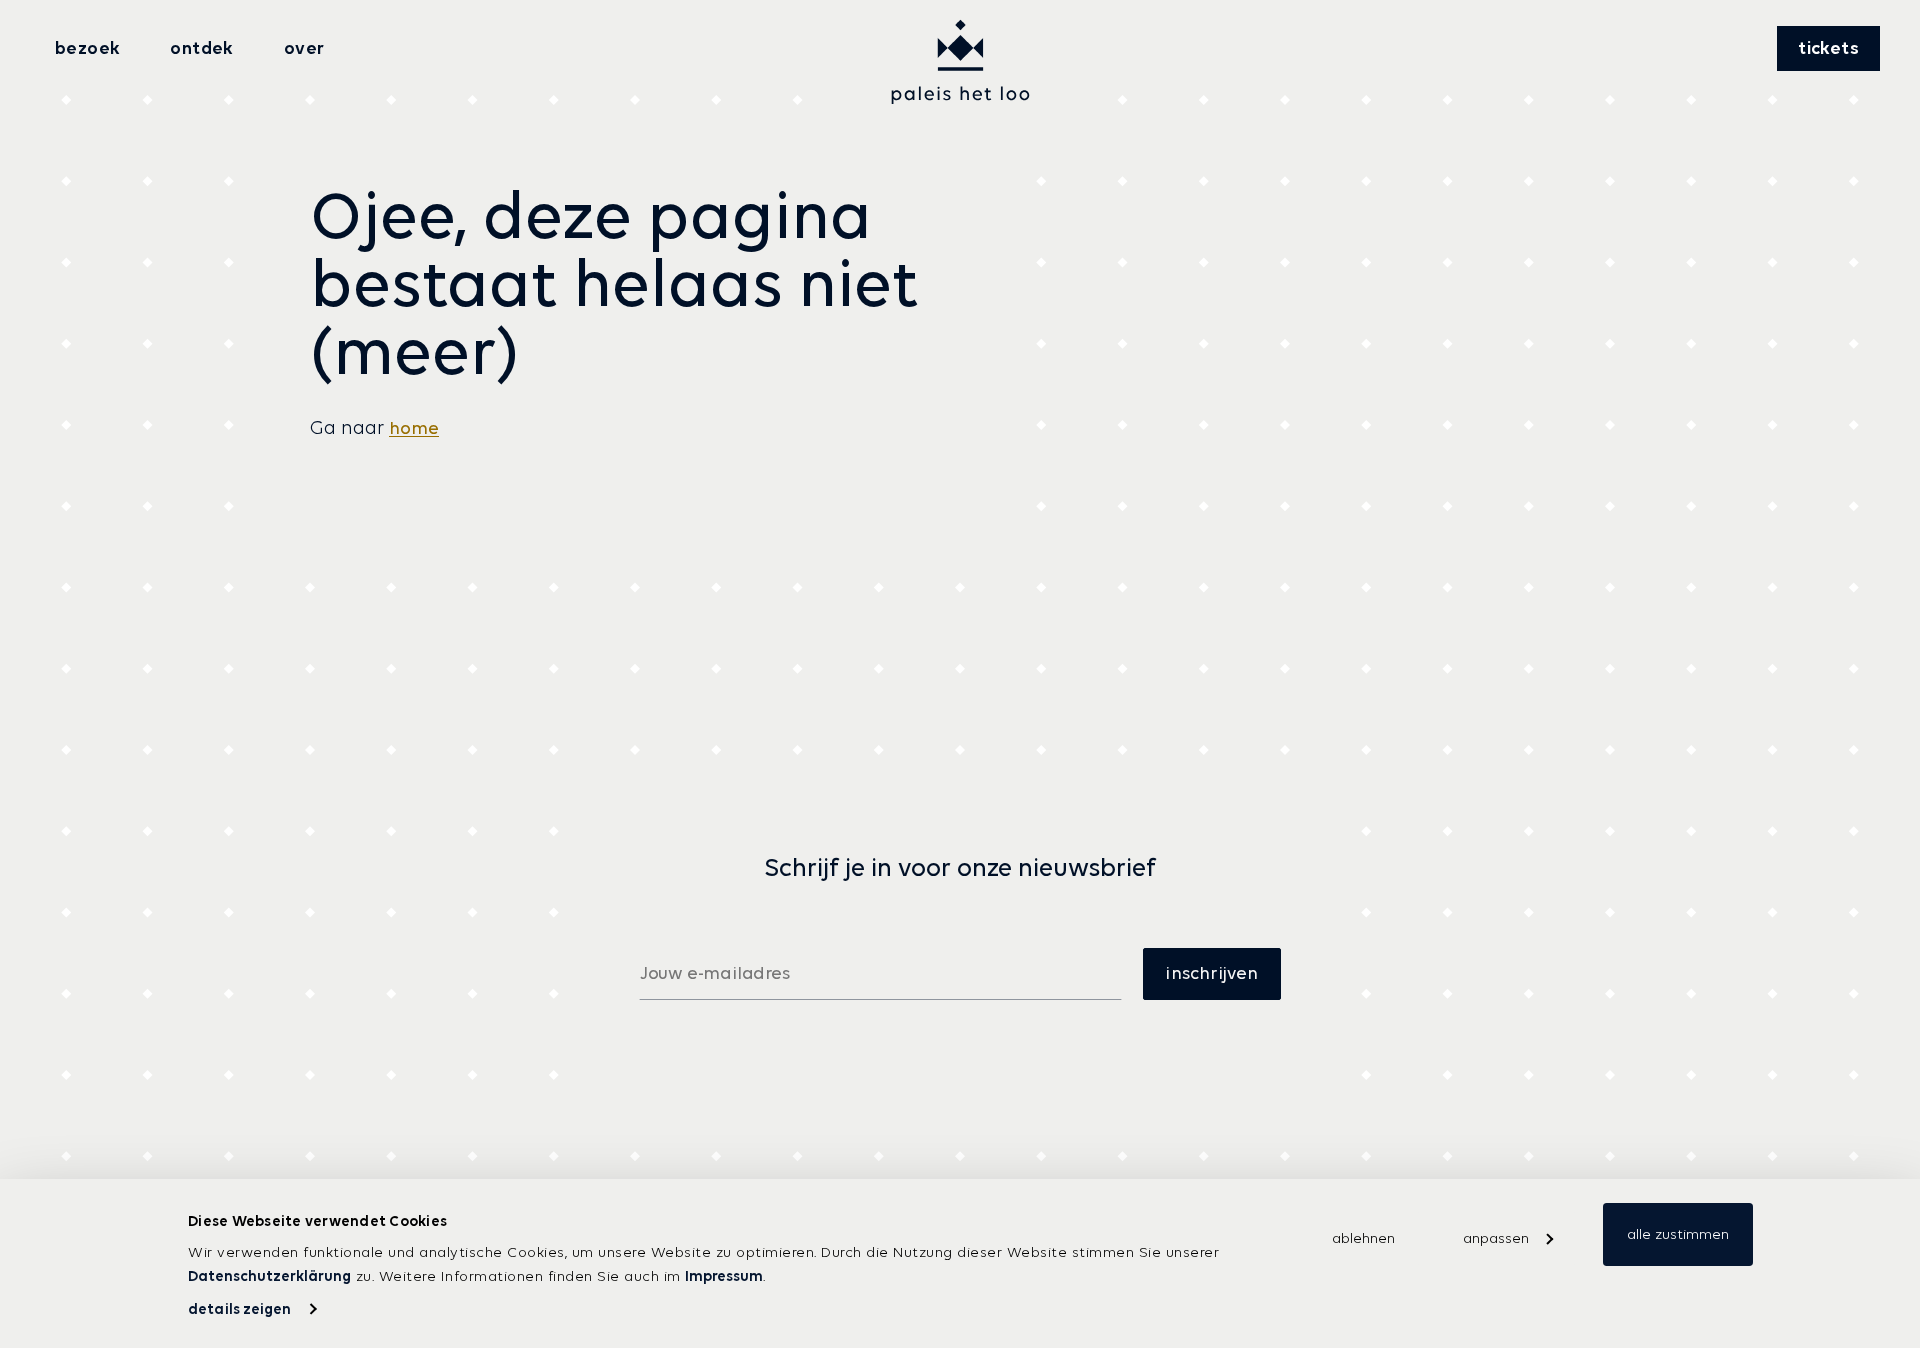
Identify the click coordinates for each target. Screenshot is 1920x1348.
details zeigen (239, 1308)
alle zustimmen (1678, 1234)
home (414, 428)
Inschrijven (1211, 973)
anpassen (1496, 1238)
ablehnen (1363, 1238)
